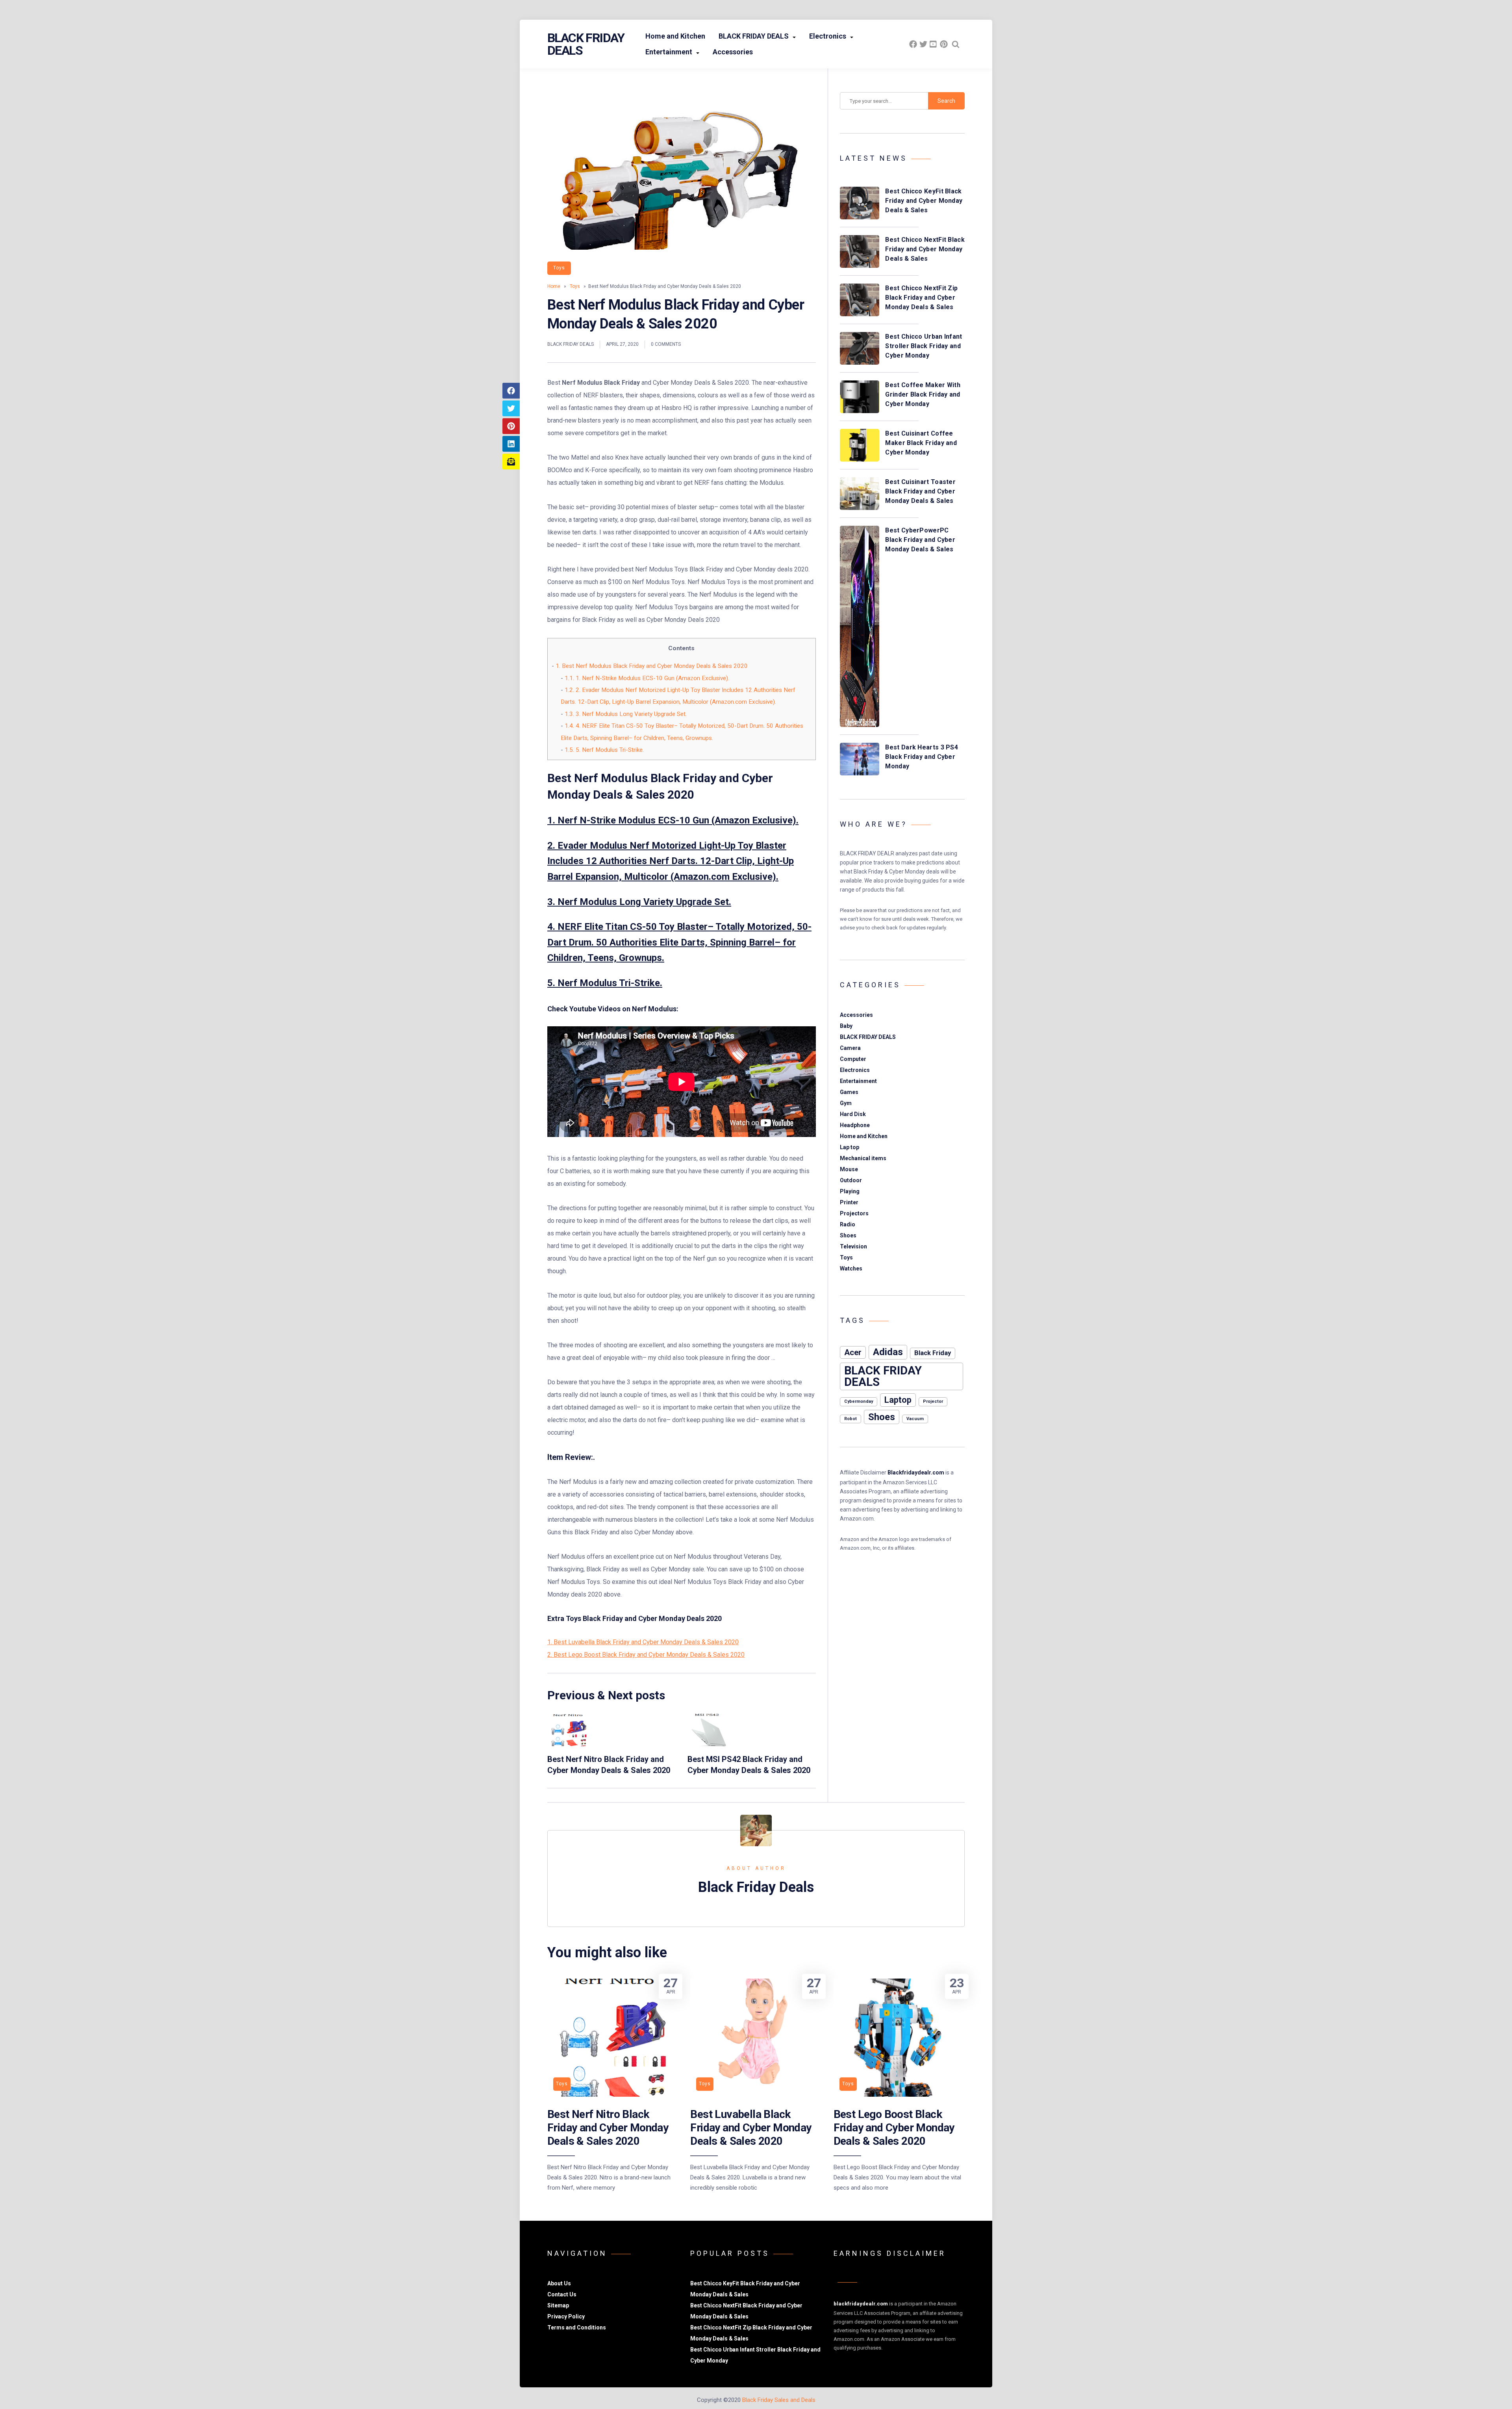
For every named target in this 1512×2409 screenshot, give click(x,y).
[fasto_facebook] (913, 44)
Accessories (733, 52)
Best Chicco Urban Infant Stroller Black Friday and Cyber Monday (924, 346)
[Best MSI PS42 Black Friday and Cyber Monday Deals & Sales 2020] (709, 1744)
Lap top (850, 1147)
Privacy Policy (566, 2316)
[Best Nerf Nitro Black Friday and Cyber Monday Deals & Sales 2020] (569, 1744)
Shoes (848, 1235)
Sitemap (558, 2305)
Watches (851, 1268)
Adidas (888, 1352)
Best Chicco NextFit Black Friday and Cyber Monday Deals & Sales (925, 249)
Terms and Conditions (577, 2327)
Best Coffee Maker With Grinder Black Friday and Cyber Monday (923, 394)
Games (849, 1092)
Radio (848, 1224)
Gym (846, 1103)
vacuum (915, 1419)
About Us (559, 2283)
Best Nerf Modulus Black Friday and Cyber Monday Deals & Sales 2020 (652, 666)
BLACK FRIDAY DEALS (754, 36)
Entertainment (669, 52)
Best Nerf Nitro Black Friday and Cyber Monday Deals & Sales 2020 (608, 2128)
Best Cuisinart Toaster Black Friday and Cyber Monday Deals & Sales (920, 491)
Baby (846, 1026)
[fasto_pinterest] (944, 44)
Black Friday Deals (586, 44)
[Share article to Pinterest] (511, 426)
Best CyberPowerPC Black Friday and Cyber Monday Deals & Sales (920, 540)
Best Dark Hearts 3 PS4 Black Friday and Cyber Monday (922, 757)
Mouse (849, 1169)
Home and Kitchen (675, 36)
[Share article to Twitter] (511, 408)
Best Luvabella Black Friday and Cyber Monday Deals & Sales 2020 (751, 2128)
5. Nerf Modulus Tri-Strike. (604, 750)
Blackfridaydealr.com (916, 1472)
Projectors (854, 1213)
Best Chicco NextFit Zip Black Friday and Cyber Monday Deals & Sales (921, 298)
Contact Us (562, 2294)
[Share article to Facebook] (511, 391)
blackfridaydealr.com (861, 2304)
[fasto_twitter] (923, 44)
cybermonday (859, 1401)
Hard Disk (853, 1114)
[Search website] (956, 44)
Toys (559, 268)
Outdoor (851, 1180)
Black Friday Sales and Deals (779, 2400)
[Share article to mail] (511, 462)
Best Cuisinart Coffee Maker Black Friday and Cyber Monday (921, 443)
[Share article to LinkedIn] (511, 444)
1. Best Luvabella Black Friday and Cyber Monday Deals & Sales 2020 (643, 1642)
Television (853, 1246)
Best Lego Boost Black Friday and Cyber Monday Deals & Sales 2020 (894, 2128)
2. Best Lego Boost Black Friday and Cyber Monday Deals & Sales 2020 (646, 1655)
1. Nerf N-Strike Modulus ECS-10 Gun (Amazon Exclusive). (647, 678)
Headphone (855, 1125)
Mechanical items (863, 1158)
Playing (850, 1191)
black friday (933, 1353)
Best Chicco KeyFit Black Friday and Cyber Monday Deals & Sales (924, 201)
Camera (850, 1048)
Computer (853, 1059)
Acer (853, 1352)
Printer (849, 1202)
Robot (850, 1419)
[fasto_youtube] (934, 44)
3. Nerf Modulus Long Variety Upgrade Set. (626, 714)
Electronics (828, 36)
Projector (933, 1401)
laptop (898, 1400)
